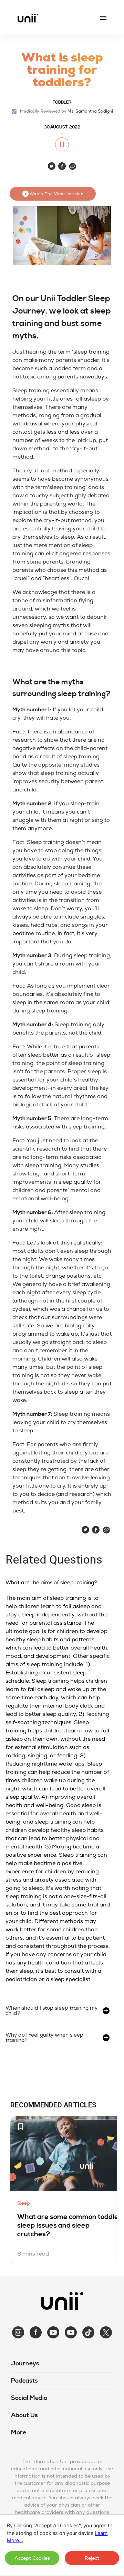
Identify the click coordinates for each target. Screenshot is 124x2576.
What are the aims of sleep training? (51, 1583)
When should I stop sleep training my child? (51, 2011)
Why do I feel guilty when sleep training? (44, 2038)
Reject (92, 2558)
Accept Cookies (32, 2558)
